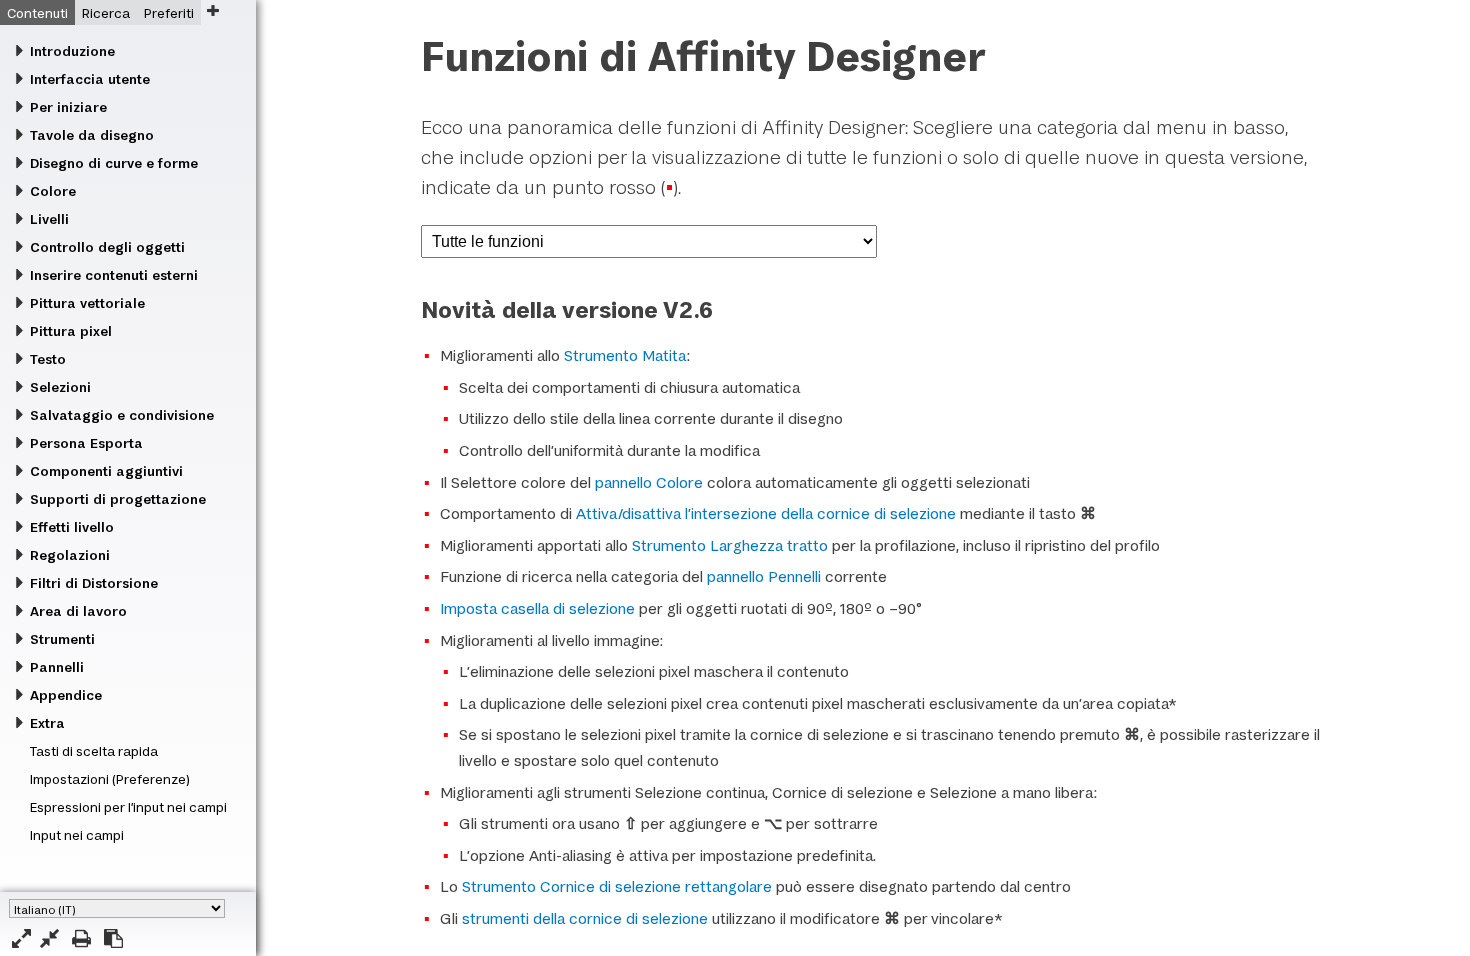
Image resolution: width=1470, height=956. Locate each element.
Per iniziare (68, 107)
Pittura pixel (71, 331)
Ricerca (106, 13)
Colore (53, 191)
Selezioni (60, 387)
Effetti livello (72, 527)
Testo (48, 359)
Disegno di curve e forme (114, 163)
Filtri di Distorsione (94, 583)
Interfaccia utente (90, 79)
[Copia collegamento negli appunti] (113, 938)
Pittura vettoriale (87, 303)
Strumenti (62, 639)
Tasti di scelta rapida (94, 751)
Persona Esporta (86, 443)
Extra (47, 723)
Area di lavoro (78, 611)
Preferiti (169, 13)
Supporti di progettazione (118, 499)
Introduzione (72, 51)
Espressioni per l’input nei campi (128, 807)
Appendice (66, 695)
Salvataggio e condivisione (122, 415)
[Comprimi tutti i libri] (49, 938)
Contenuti (37, 13)
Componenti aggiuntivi (106, 471)
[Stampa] (81, 938)
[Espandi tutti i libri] (21, 938)
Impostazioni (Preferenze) (110, 779)
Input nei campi (77, 835)
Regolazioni (70, 555)
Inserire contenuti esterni (114, 275)
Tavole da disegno (92, 135)
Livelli (49, 219)
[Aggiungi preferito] (212, 10)
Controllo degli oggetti (107, 247)
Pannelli (57, 667)
